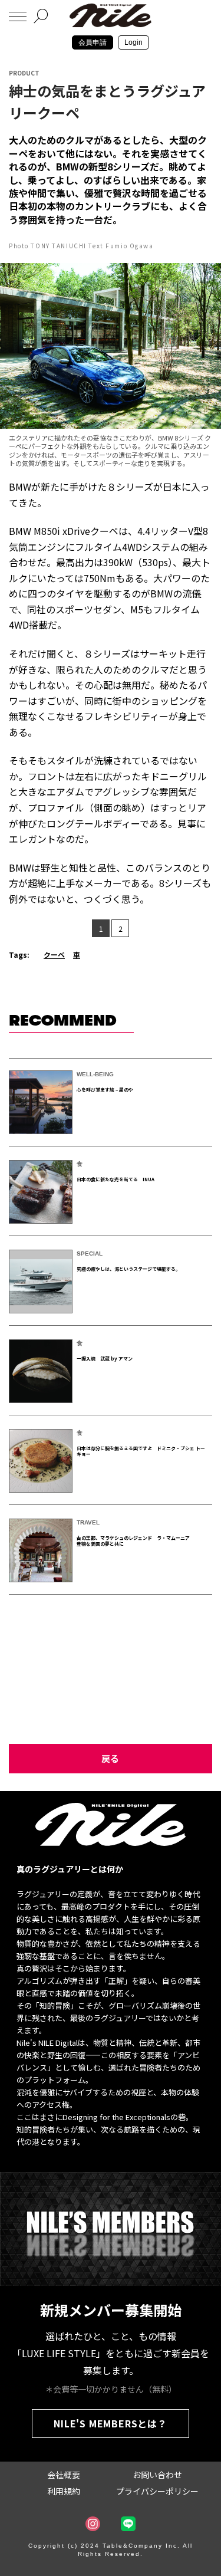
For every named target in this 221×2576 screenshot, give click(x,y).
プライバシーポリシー (157, 2491)
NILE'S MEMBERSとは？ (111, 2423)
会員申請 (93, 42)
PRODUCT (24, 73)
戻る (110, 1758)
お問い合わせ (157, 2475)
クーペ (54, 954)
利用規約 (64, 2491)
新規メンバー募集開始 (111, 2310)
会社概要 (64, 2475)
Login (133, 42)
